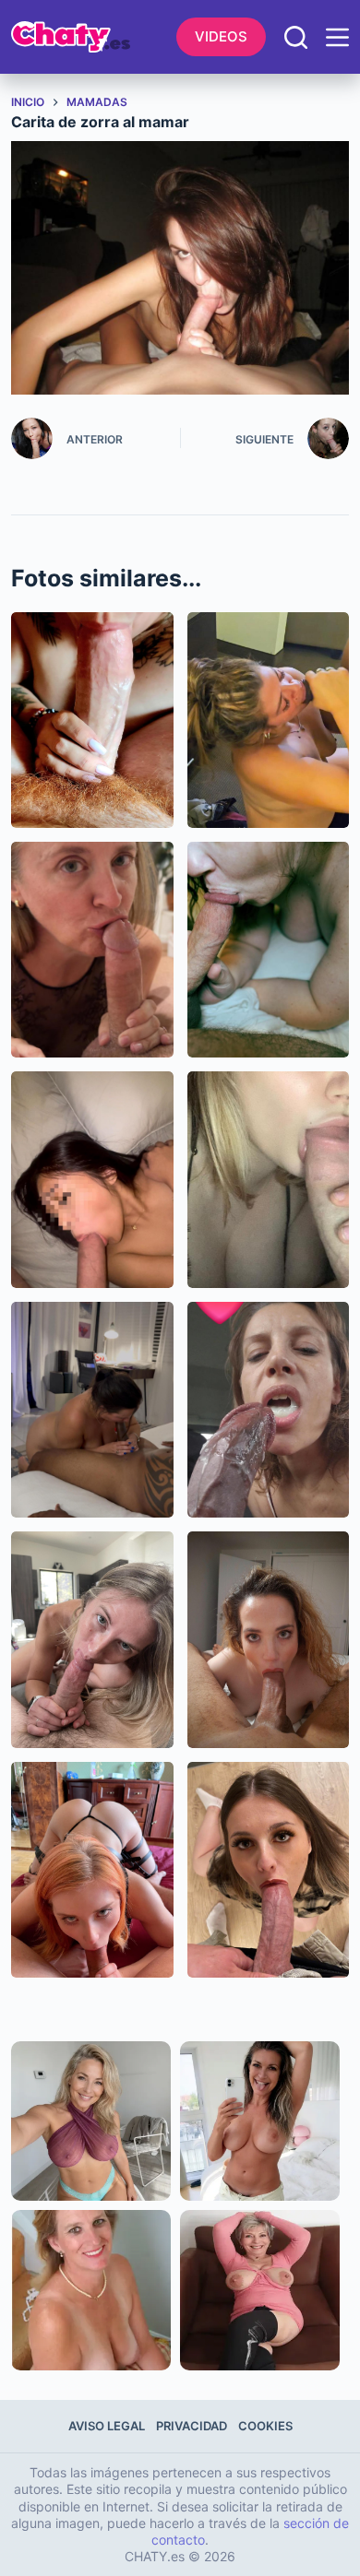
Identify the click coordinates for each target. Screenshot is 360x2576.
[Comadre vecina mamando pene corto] (269, 950)
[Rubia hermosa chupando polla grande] (92, 1639)
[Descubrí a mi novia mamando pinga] (269, 720)
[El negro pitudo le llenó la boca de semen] (269, 1410)
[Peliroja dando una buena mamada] (92, 1870)
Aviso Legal (107, 2426)
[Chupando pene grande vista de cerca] (92, 720)
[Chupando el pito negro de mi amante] (92, 1410)
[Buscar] (296, 37)
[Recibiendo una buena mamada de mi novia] (269, 1639)
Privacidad (192, 2426)
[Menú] (337, 37)
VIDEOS (221, 36)
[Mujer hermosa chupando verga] (269, 1870)
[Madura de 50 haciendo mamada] (92, 950)
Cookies (265, 2426)
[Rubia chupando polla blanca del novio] (269, 1179)
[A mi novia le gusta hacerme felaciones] (92, 1179)
